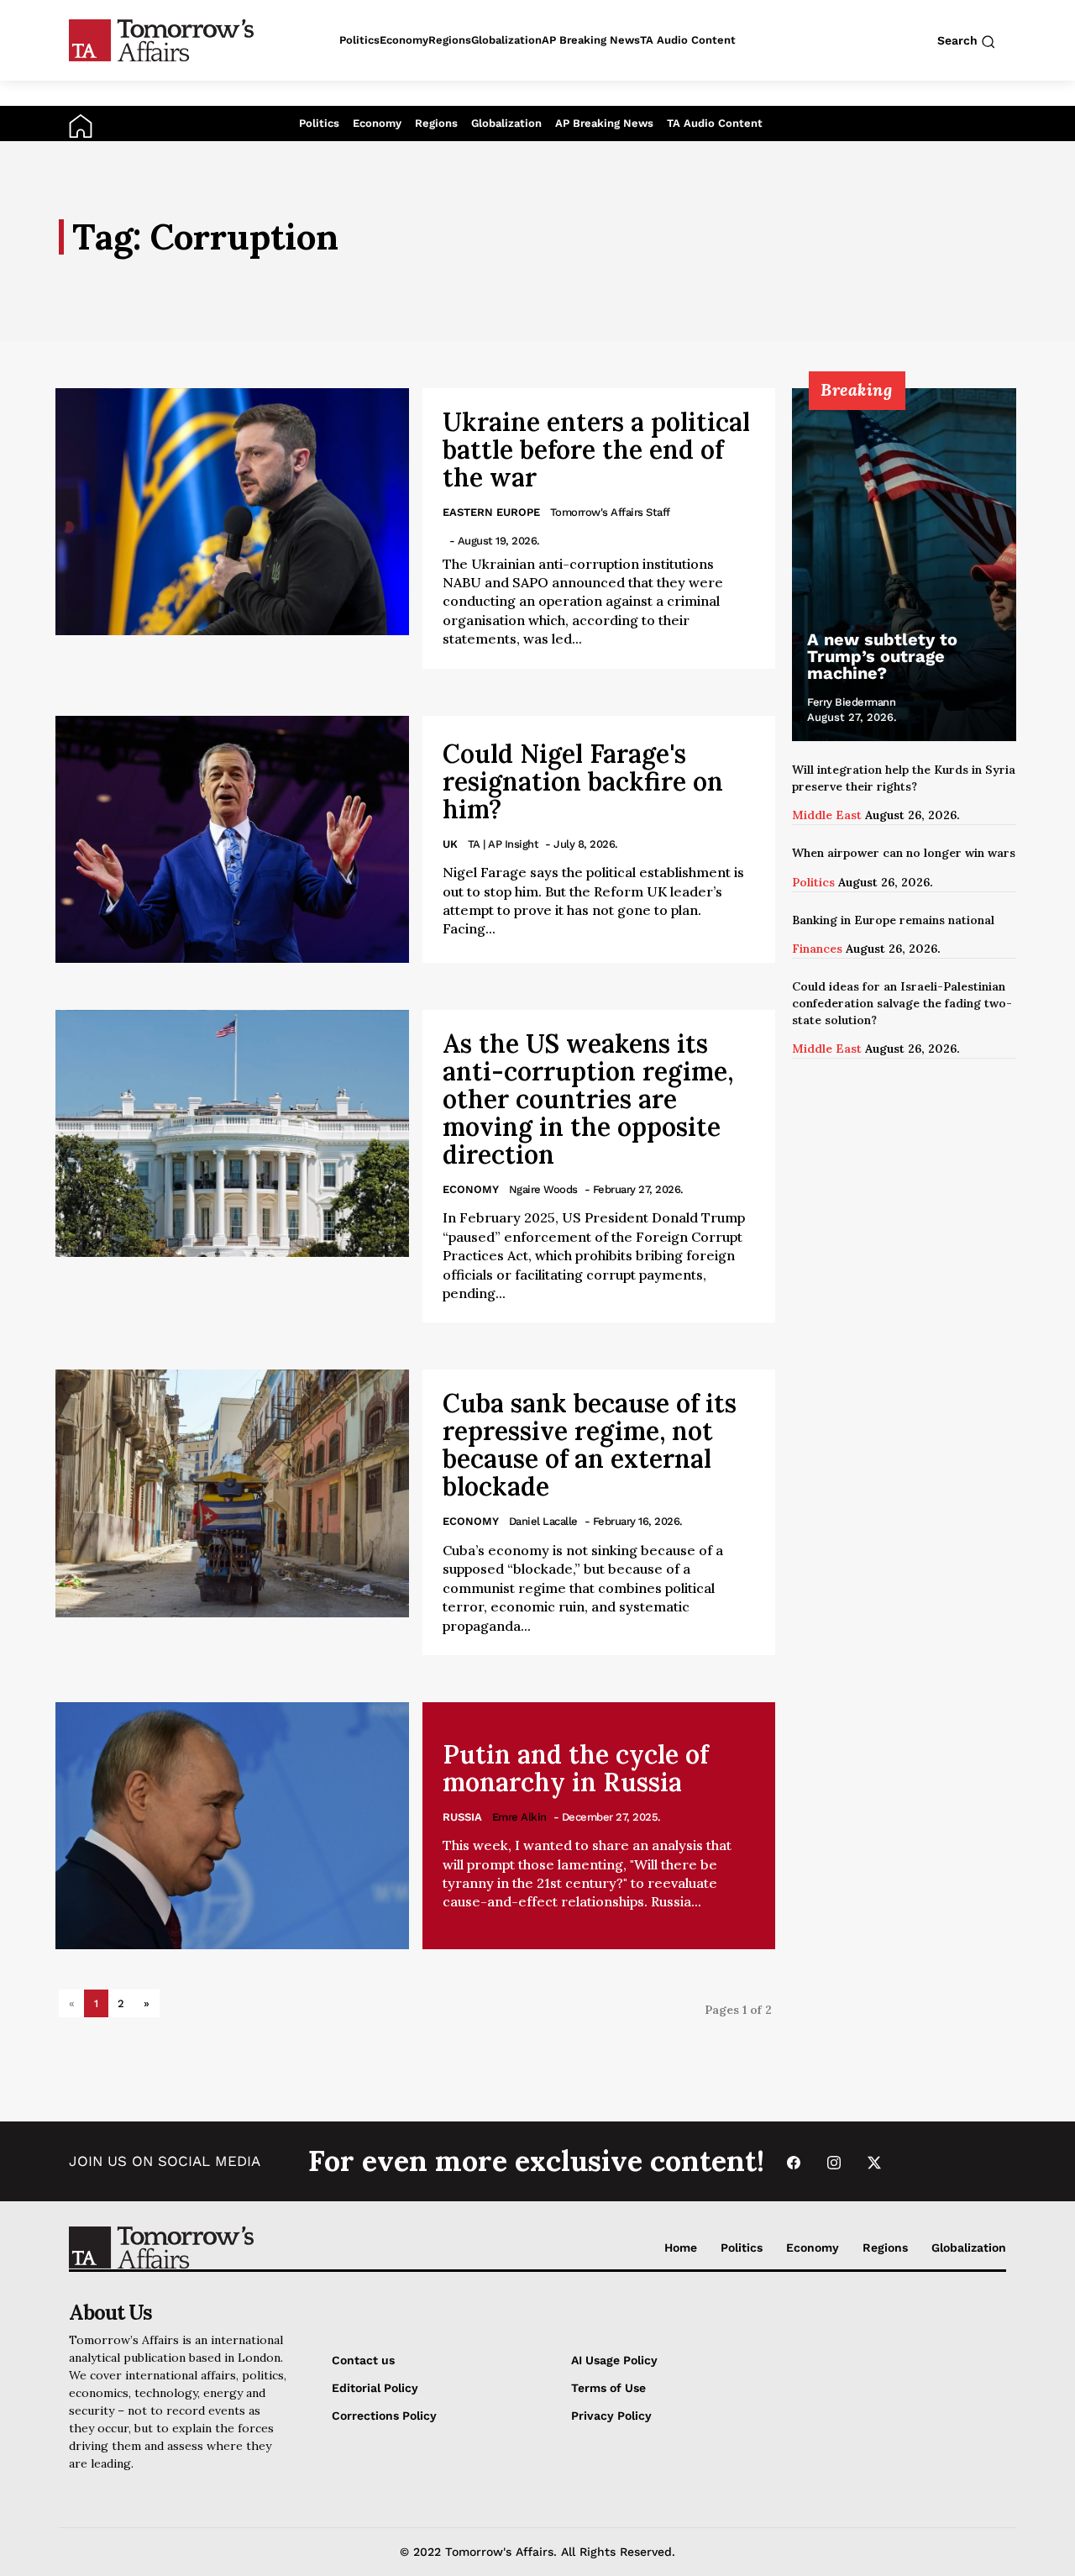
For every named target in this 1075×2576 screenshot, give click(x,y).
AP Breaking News (604, 123)
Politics (319, 123)
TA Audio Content (715, 123)
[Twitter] (874, 2161)
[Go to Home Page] (81, 125)
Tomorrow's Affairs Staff (610, 512)
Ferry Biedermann (851, 702)
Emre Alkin (519, 1817)
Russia (462, 1817)
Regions (436, 123)
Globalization (506, 123)
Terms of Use (608, 2388)
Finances (817, 949)
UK (450, 844)
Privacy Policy (611, 2416)
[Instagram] (834, 2161)
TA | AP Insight (503, 844)
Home (681, 2247)
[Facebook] (794, 2161)
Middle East (827, 815)
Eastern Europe (491, 512)
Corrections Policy (384, 2416)
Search (959, 40)
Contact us (363, 2360)
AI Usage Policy (614, 2360)
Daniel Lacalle (543, 1521)
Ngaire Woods (543, 1189)
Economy (377, 123)
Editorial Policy (375, 2388)
